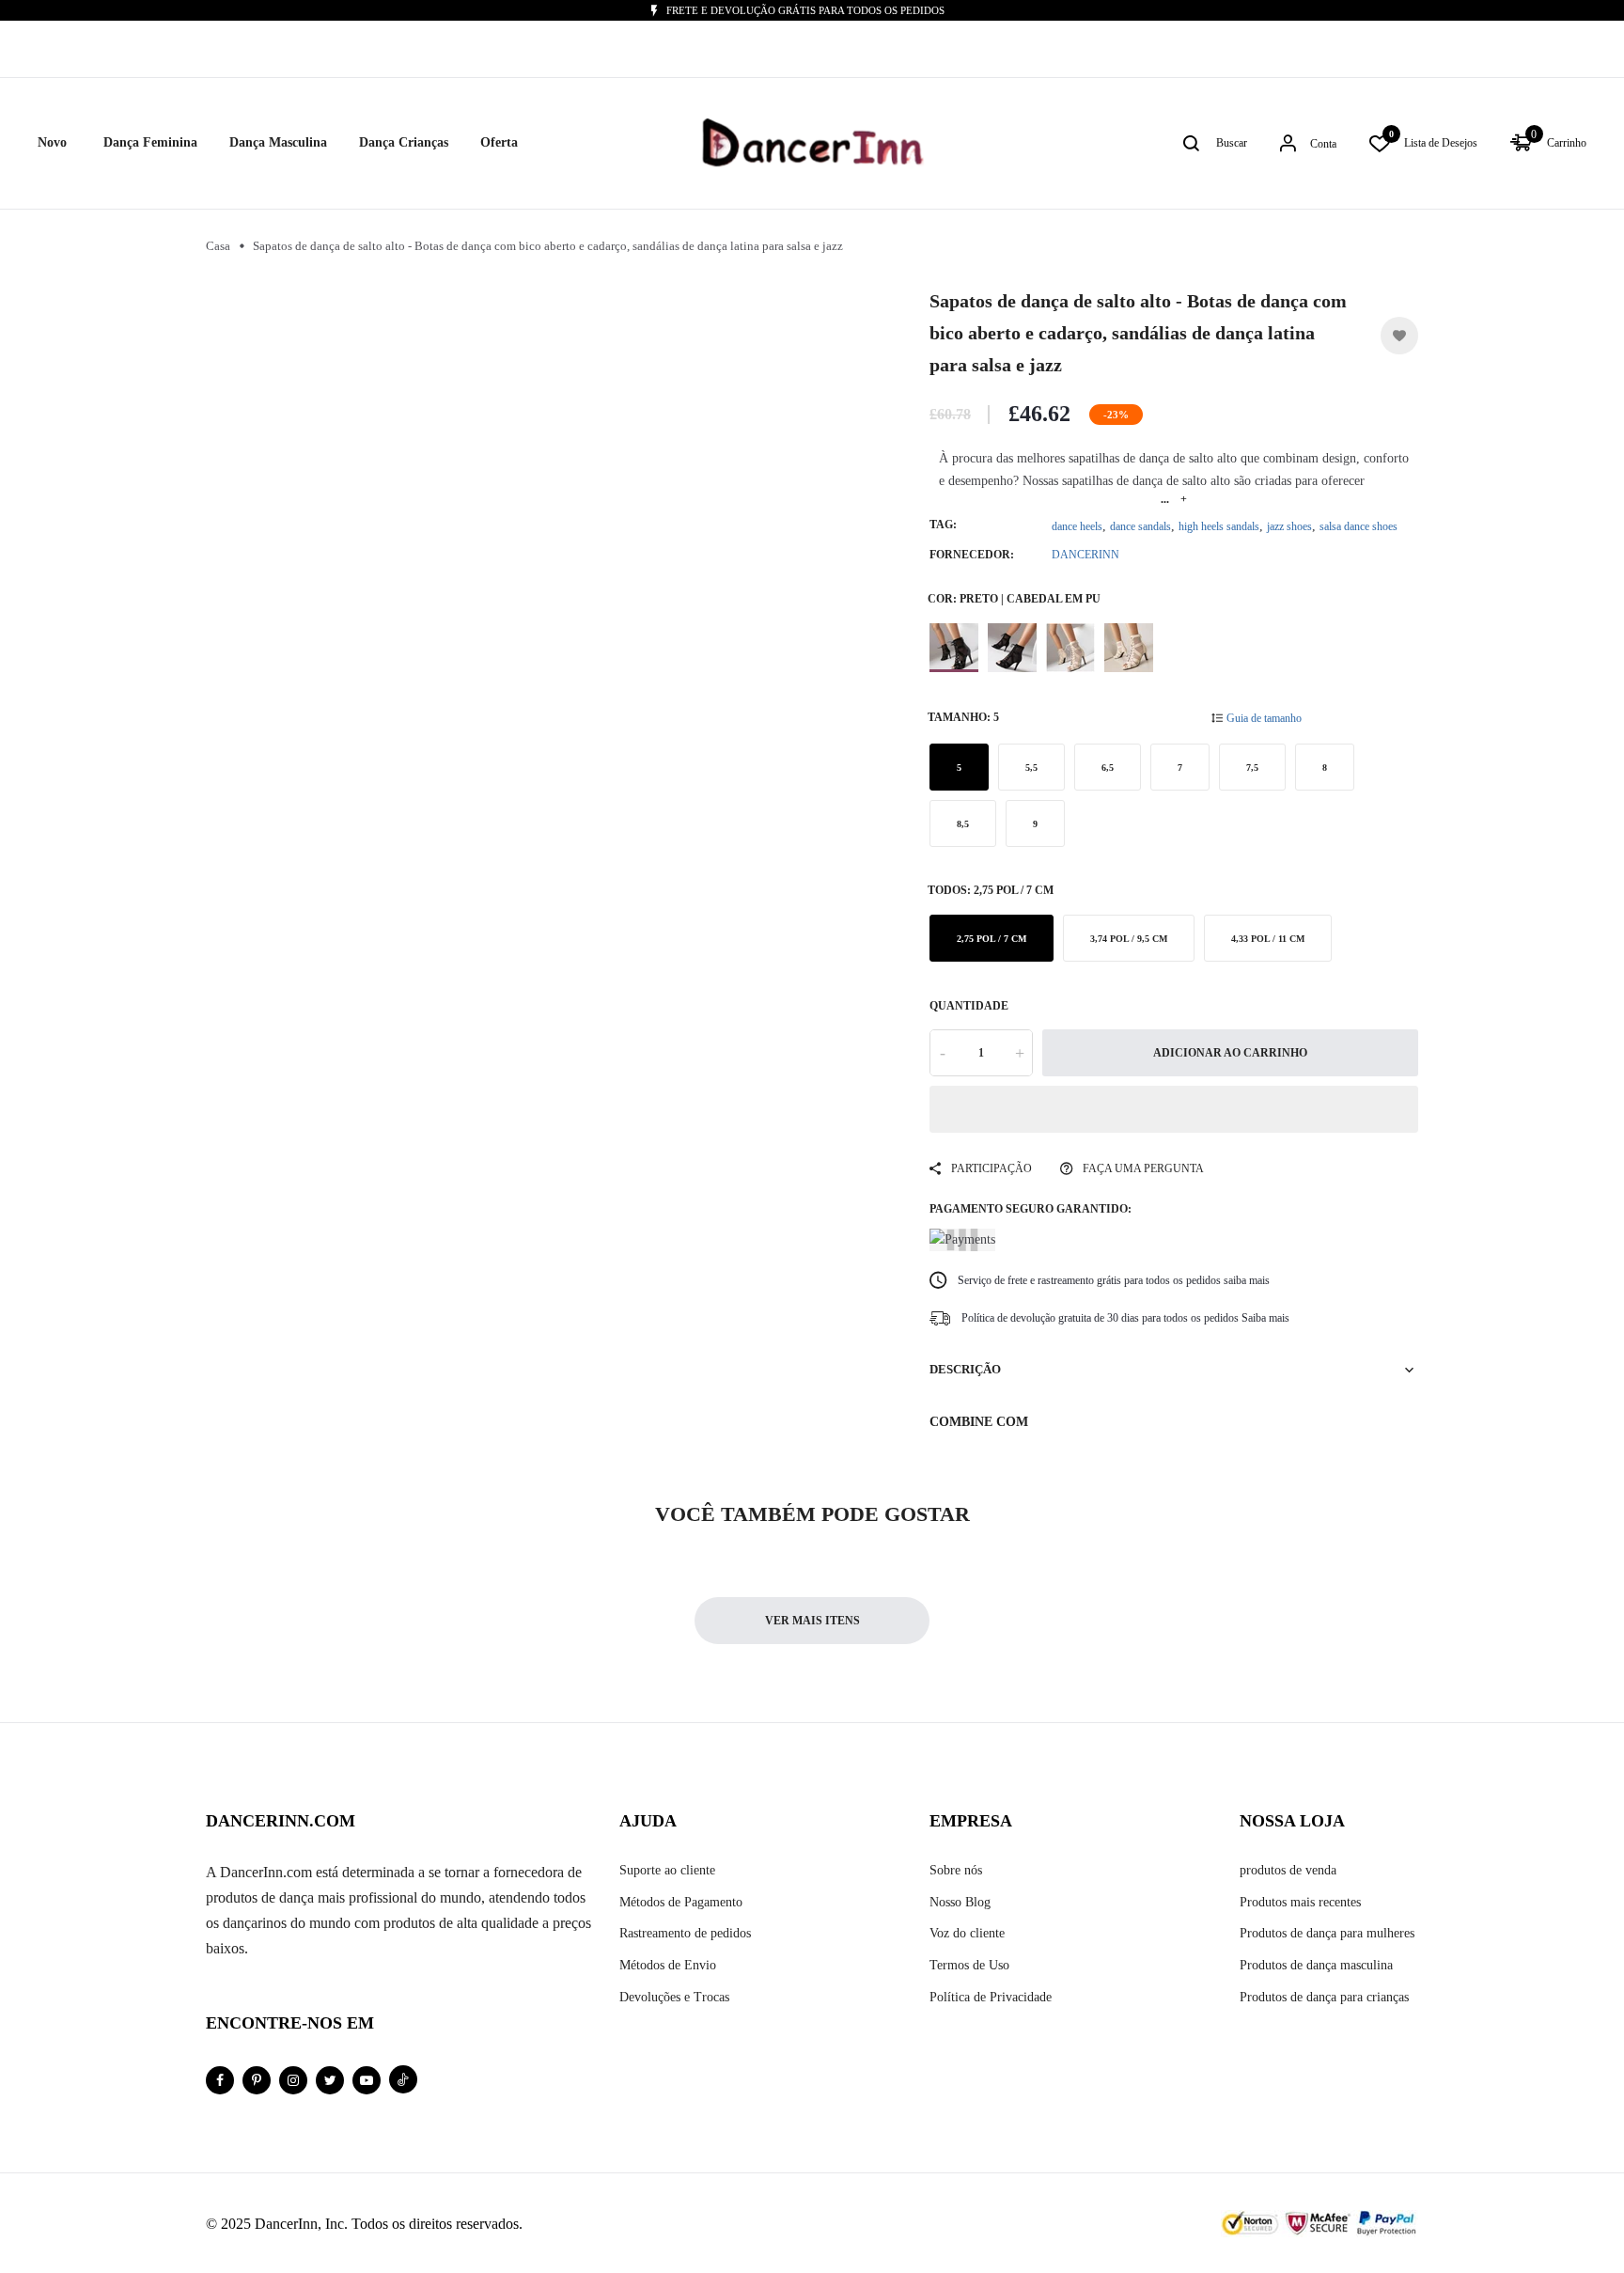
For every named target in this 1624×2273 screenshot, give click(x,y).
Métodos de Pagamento (681, 1902)
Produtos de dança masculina (1316, 1965)
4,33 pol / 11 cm (1268, 939)
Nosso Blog (960, 1902)
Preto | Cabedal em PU (954, 648)
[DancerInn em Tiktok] (403, 2079)
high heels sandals (1219, 526)
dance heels (1077, 526)
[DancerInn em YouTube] (367, 2080)
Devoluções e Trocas (674, 1997)
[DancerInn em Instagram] (293, 2080)
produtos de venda (1288, 1870)
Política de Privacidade (991, 1997)
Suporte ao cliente (667, 1870)
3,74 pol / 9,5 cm (1129, 939)
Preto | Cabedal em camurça (1012, 648)
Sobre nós (956, 1870)
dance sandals (1140, 526)
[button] (1174, 1109)
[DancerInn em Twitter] (330, 2080)
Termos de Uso (969, 1965)
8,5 (963, 824)
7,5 (1252, 768)
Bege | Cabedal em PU (1070, 648)
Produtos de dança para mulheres (1327, 1933)
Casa (218, 246)
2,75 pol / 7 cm (992, 939)
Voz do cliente (967, 1933)
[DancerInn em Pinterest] (257, 2080)
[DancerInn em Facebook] (220, 2080)
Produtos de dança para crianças (1324, 1997)
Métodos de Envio (668, 1965)
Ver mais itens (812, 1621)
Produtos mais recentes (1300, 1902)
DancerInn (1085, 555)
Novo (52, 142)
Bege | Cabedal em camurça (1129, 648)
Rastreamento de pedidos (685, 1933)
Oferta (499, 142)
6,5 (1108, 768)
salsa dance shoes (1359, 526)
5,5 (1031, 768)
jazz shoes (1289, 526)
